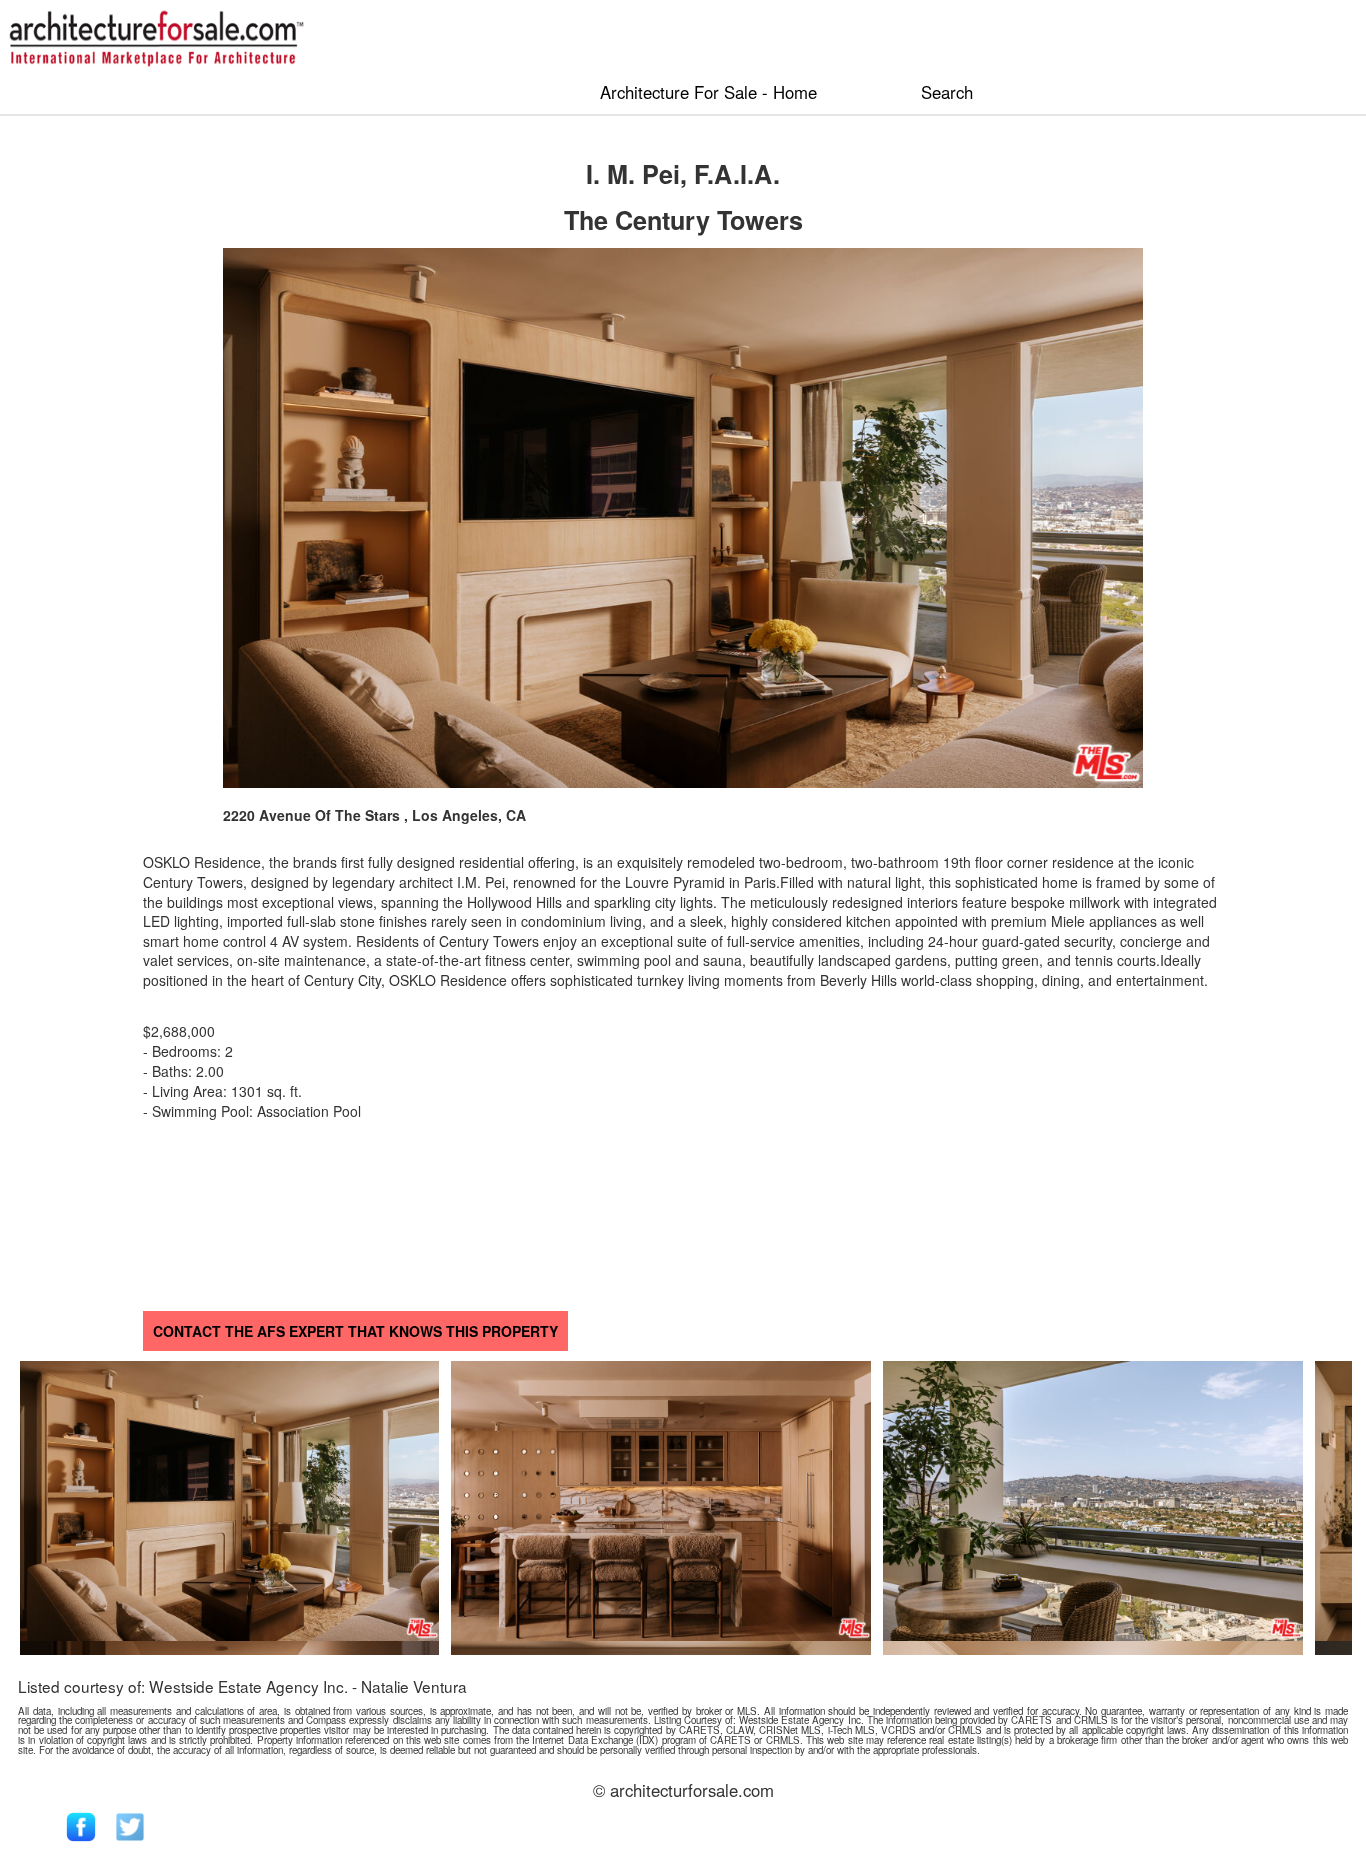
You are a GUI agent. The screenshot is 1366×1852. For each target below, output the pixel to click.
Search (947, 92)
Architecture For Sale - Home (708, 92)
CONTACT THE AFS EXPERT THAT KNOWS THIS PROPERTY (355, 1331)
